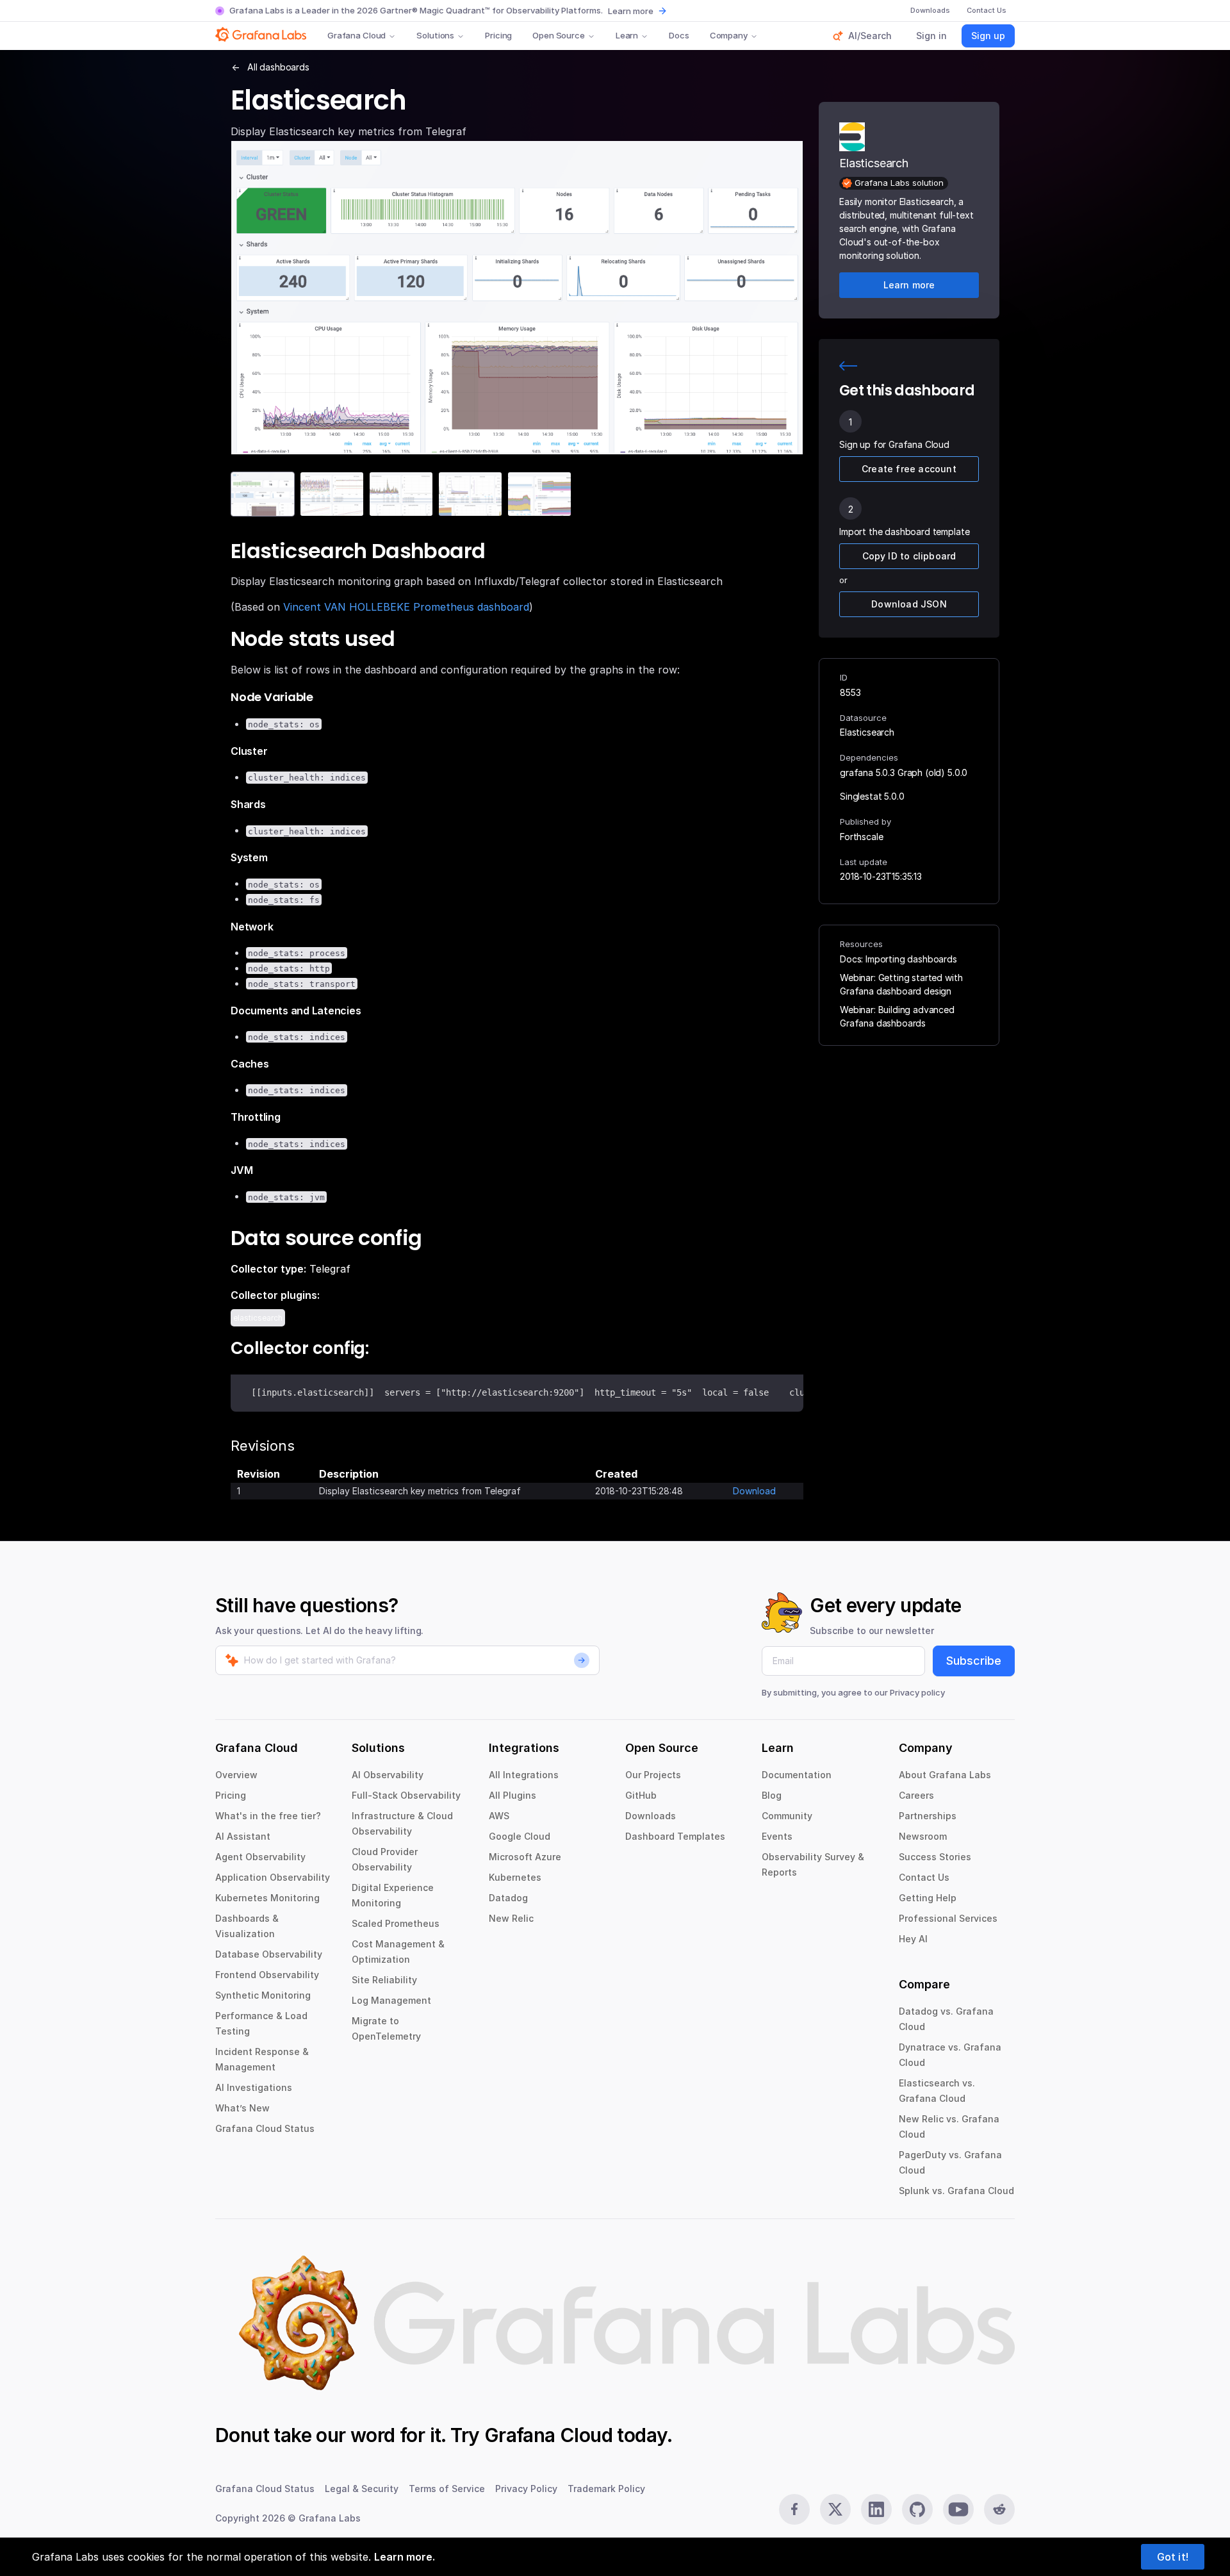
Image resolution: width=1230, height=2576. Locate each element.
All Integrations (524, 1775)
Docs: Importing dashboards (898, 959)
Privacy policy (917, 1692)
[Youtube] (958, 2509)
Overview (236, 1775)
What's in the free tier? (268, 1816)
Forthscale (861, 837)
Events (777, 1836)
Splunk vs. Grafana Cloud (956, 2191)
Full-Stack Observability (406, 1795)
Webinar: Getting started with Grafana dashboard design (901, 984)
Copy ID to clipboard (909, 556)
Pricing (498, 35)
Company (729, 35)
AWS (499, 1816)
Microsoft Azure (525, 1857)
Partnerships (928, 1816)
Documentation (797, 1775)
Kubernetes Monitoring (267, 1898)
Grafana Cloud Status (265, 2128)
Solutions (435, 35)
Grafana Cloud (357, 35)
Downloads (651, 1816)
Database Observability (269, 1954)
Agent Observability (260, 1857)
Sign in (931, 36)
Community (787, 1816)
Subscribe (974, 1661)
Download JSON (909, 604)
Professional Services (948, 1918)
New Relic (511, 1918)
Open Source (559, 35)
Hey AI (913, 1939)
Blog (772, 1795)
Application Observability (273, 1877)
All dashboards (278, 67)
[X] (835, 2509)
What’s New (242, 2108)
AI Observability (388, 1775)
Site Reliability (384, 1980)
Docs (679, 35)
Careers (916, 1795)
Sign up (988, 36)
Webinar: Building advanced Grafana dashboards (897, 1016)
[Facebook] (794, 2509)
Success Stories (935, 1857)
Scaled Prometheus (396, 1923)
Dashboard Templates (675, 1836)
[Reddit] (999, 2509)
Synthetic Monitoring (263, 1995)
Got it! (1173, 2557)
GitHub (641, 1795)
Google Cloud (520, 1836)
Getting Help (928, 1898)
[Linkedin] (876, 2509)
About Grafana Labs (945, 1775)
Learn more (631, 11)
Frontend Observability (267, 1975)
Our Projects (653, 1775)
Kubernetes (515, 1877)
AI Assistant (243, 1836)
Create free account (909, 469)
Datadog (508, 1898)
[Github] (917, 2509)
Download (754, 1491)
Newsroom (923, 1836)
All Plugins (512, 1795)
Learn (627, 35)
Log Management (391, 2000)
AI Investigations (254, 2087)
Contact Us (924, 1877)
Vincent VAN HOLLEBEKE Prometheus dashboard (406, 607)
